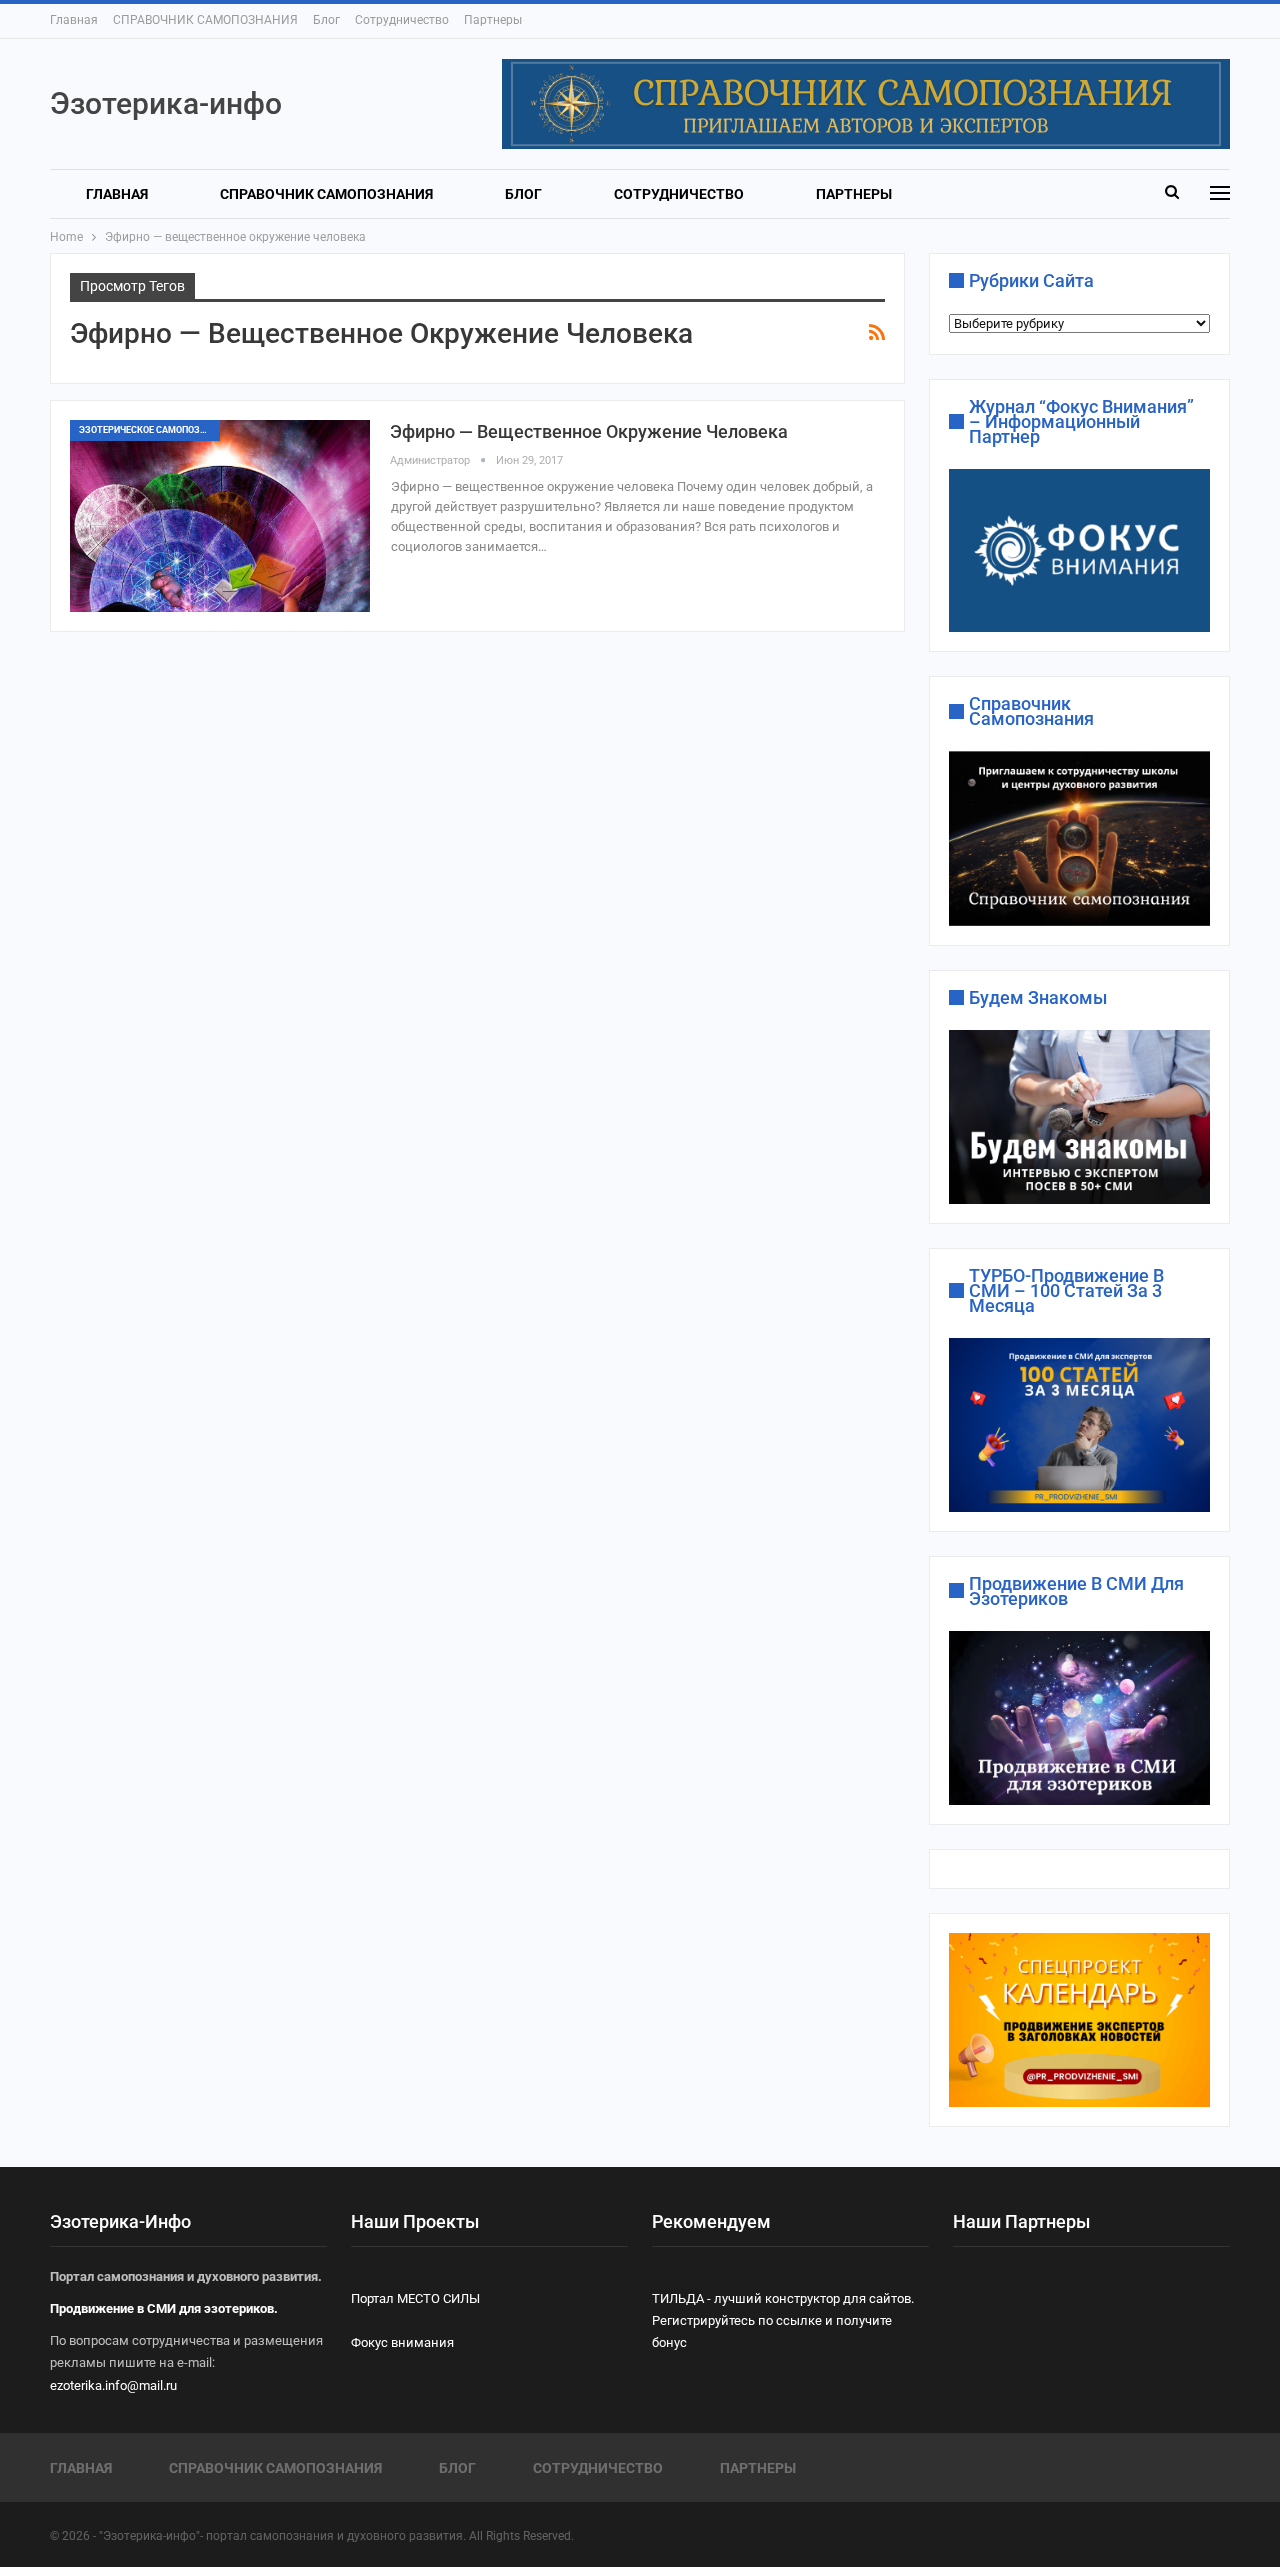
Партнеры (493, 20)
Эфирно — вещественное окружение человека (589, 431)
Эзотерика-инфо (166, 103)
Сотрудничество (402, 20)
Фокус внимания (402, 2342)
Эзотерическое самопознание (149, 430)
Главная (74, 20)
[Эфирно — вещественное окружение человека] (220, 516)
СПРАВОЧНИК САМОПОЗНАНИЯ (205, 20)
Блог (326, 20)
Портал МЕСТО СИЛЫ (415, 2298)
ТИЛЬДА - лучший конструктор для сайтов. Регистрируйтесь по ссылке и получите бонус (783, 2320)
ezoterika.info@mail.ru (113, 2385)
